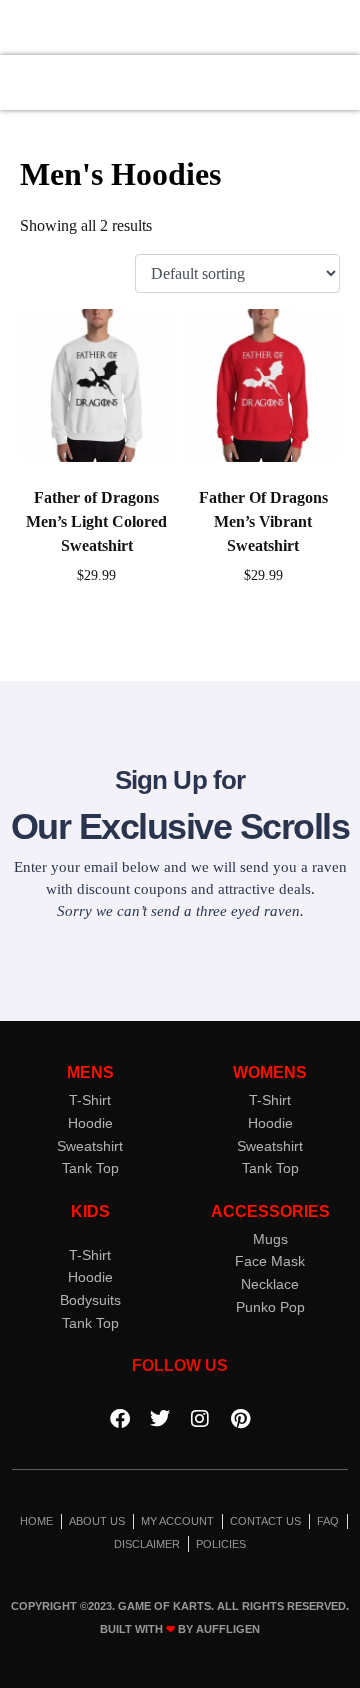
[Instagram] (200, 1419)
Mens (90, 1072)
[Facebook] (120, 1419)
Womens (270, 1072)
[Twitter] (160, 1419)
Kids (90, 1211)
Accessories (270, 1211)
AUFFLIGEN (228, 1629)
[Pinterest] (240, 1419)
